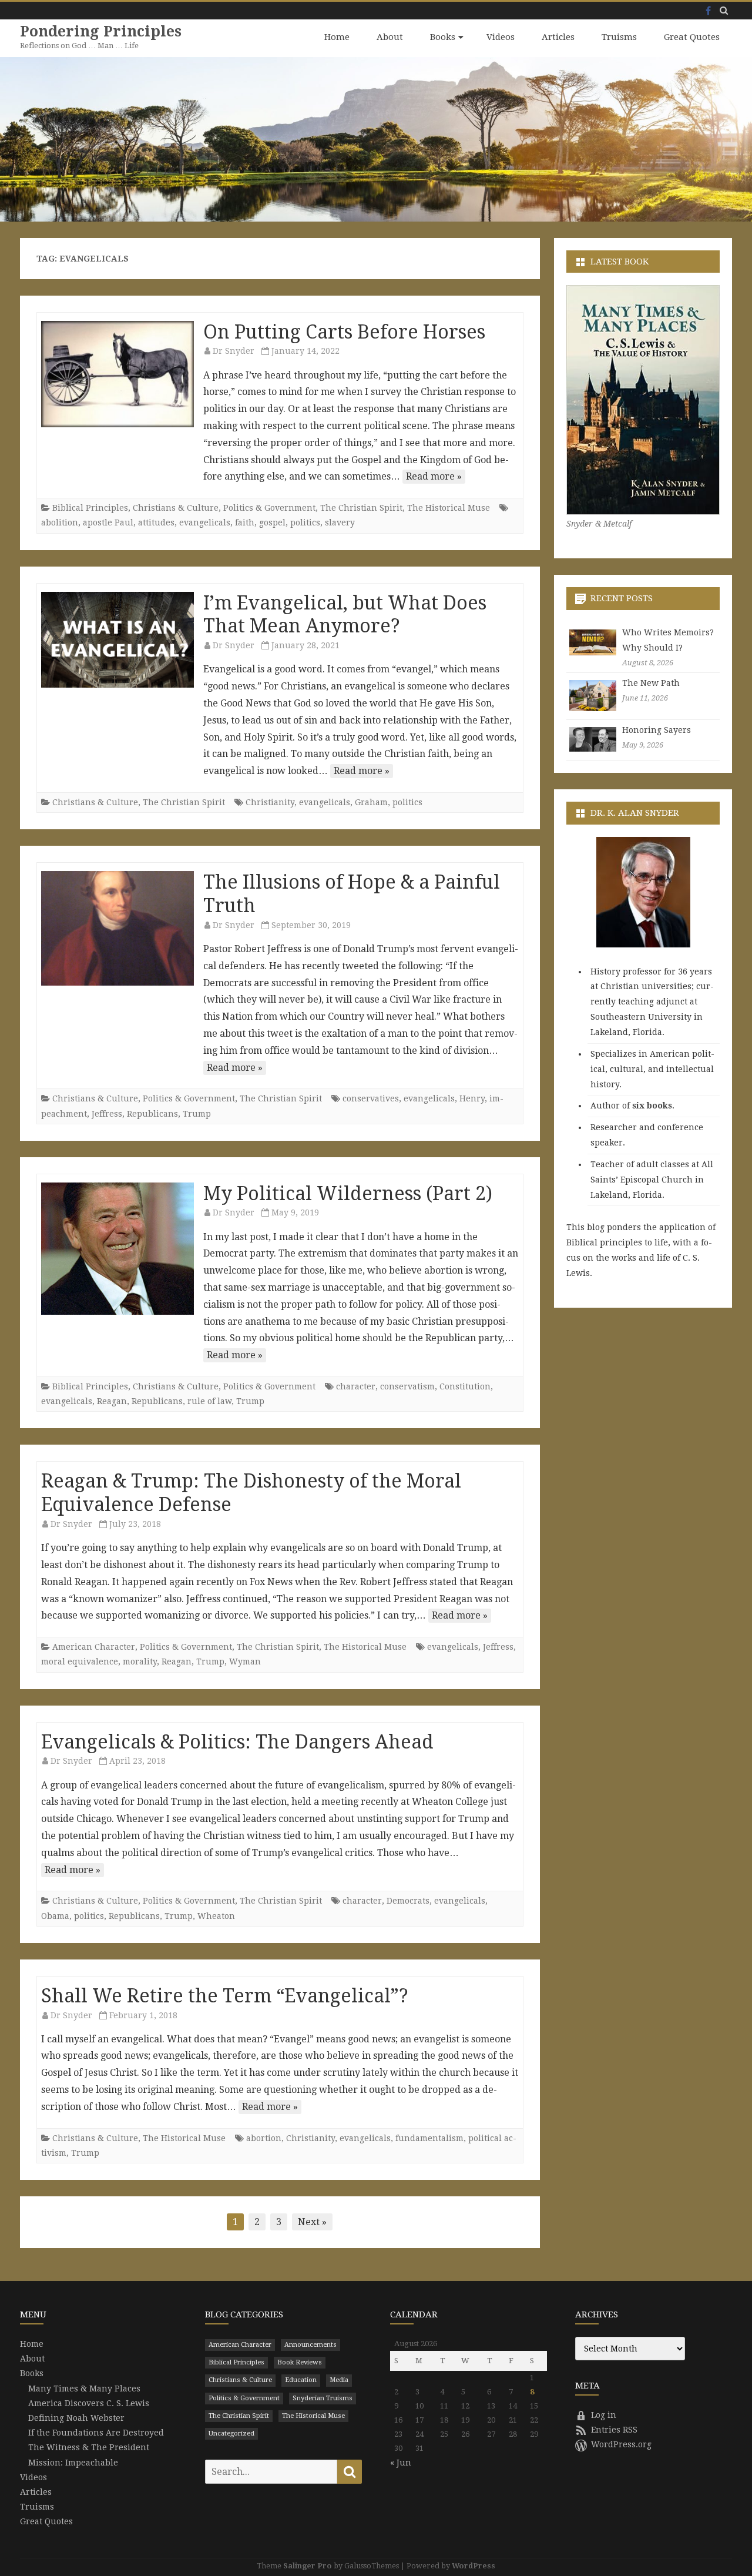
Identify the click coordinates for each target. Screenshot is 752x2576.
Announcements (310, 2345)
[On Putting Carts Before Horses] (117, 374)
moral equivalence (80, 1661)
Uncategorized (231, 2433)
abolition (60, 522)
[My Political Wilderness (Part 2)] (117, 1249)
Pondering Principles (101, 31)
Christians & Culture (176, 508)
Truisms (619, 37)
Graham (371, 802)
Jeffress (107, 1114)
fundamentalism (429, 2138)
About (390, 37)
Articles (558, 37)
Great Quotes (692, 37)
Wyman (245, 1661)
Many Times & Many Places (84, 2389)
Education (301, 2380)
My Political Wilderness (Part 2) (348, 1194)
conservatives (371, 1098)
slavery (340, 522)
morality (140, 1661)
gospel (272, 522)
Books (443, 37)
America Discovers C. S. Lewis (89, 2403)
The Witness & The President (89, 2447)
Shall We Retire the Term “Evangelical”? (225, 1996)
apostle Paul (108, 522)
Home (337, 37)
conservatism (407, 1386)
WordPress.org (621, 2444)
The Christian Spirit (361, 508)
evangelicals (205, 522)
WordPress (474, 2566)
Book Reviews (300, 2362)
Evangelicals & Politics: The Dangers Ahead (237, 1742)
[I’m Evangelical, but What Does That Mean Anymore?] (117, 640)
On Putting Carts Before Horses (344, 332)
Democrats (408, 1901)
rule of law (209, 1401)
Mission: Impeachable (73, 2463)
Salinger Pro (308, 2566)
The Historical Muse (449, 508)
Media (339, 2380)
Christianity (270, 802)
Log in (604, 2415)
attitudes (156, 522)
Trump (197, 1114)
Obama (55, 1916)
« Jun (401, 2463)
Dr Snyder (234, 351)
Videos (501, 37)
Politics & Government (269, 508)
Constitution (465, 1386)
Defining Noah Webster (76, 2418)
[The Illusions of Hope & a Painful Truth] (117, 928)
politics (305, 522)
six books (652, 1106)
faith (245, 522)
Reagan (112, 1401)
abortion (264, 2138)
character (356, 1386)
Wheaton (216, 1916)
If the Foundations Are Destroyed (96, 2433)
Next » (312, 2222)
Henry (472, 1098)
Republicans (152, 1114)
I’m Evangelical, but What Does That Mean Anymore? (345, 615)
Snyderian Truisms (323, 2398)
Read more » (434, 476)
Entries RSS (614, 2430)
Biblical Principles (90, 508)
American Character (94, 1647)
